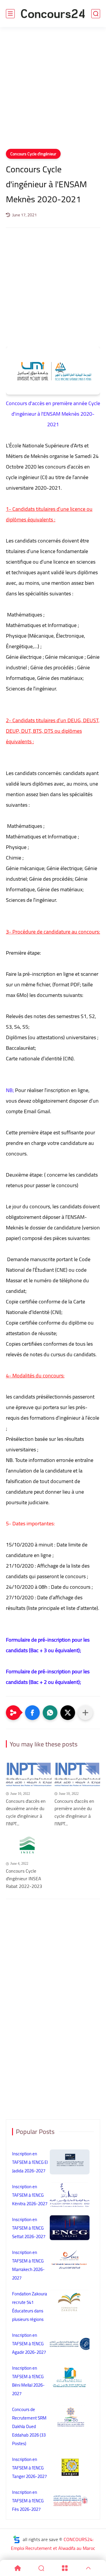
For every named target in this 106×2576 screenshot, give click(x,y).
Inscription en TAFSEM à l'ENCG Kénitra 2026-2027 (30, 2195)
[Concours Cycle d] (29, 1845)
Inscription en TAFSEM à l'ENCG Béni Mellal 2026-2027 (28, 2381)
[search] (96, 14)
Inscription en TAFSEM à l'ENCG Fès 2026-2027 (28, 2501)
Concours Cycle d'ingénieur (33, 154)
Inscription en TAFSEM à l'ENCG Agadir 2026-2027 (29, 2344)
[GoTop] (88, 2568)
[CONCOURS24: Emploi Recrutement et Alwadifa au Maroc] (53, 14)
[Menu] (65, 2568)
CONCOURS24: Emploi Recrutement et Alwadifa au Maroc (53, 2544)
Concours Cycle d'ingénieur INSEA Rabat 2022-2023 (24, 1879)
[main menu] (10, 14)
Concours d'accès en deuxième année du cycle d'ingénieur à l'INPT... (26, 1812)
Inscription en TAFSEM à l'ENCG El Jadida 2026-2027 (30, 2162)
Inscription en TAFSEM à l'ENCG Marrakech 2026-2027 (28, 2265)
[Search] (41, 2568)
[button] (32, 1713)
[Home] (18, 2568)
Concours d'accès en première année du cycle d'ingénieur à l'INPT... (74, 1812)
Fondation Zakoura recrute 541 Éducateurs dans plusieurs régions (30, 2307)
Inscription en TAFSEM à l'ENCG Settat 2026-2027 (29, 2228)
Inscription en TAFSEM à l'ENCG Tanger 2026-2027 (29, 2468)
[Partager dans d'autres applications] (85, 1713)
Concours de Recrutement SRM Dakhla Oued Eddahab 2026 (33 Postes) (29, 2426)
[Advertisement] (53, 92)
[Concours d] (29, 1775)
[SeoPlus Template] (16, 2539)
